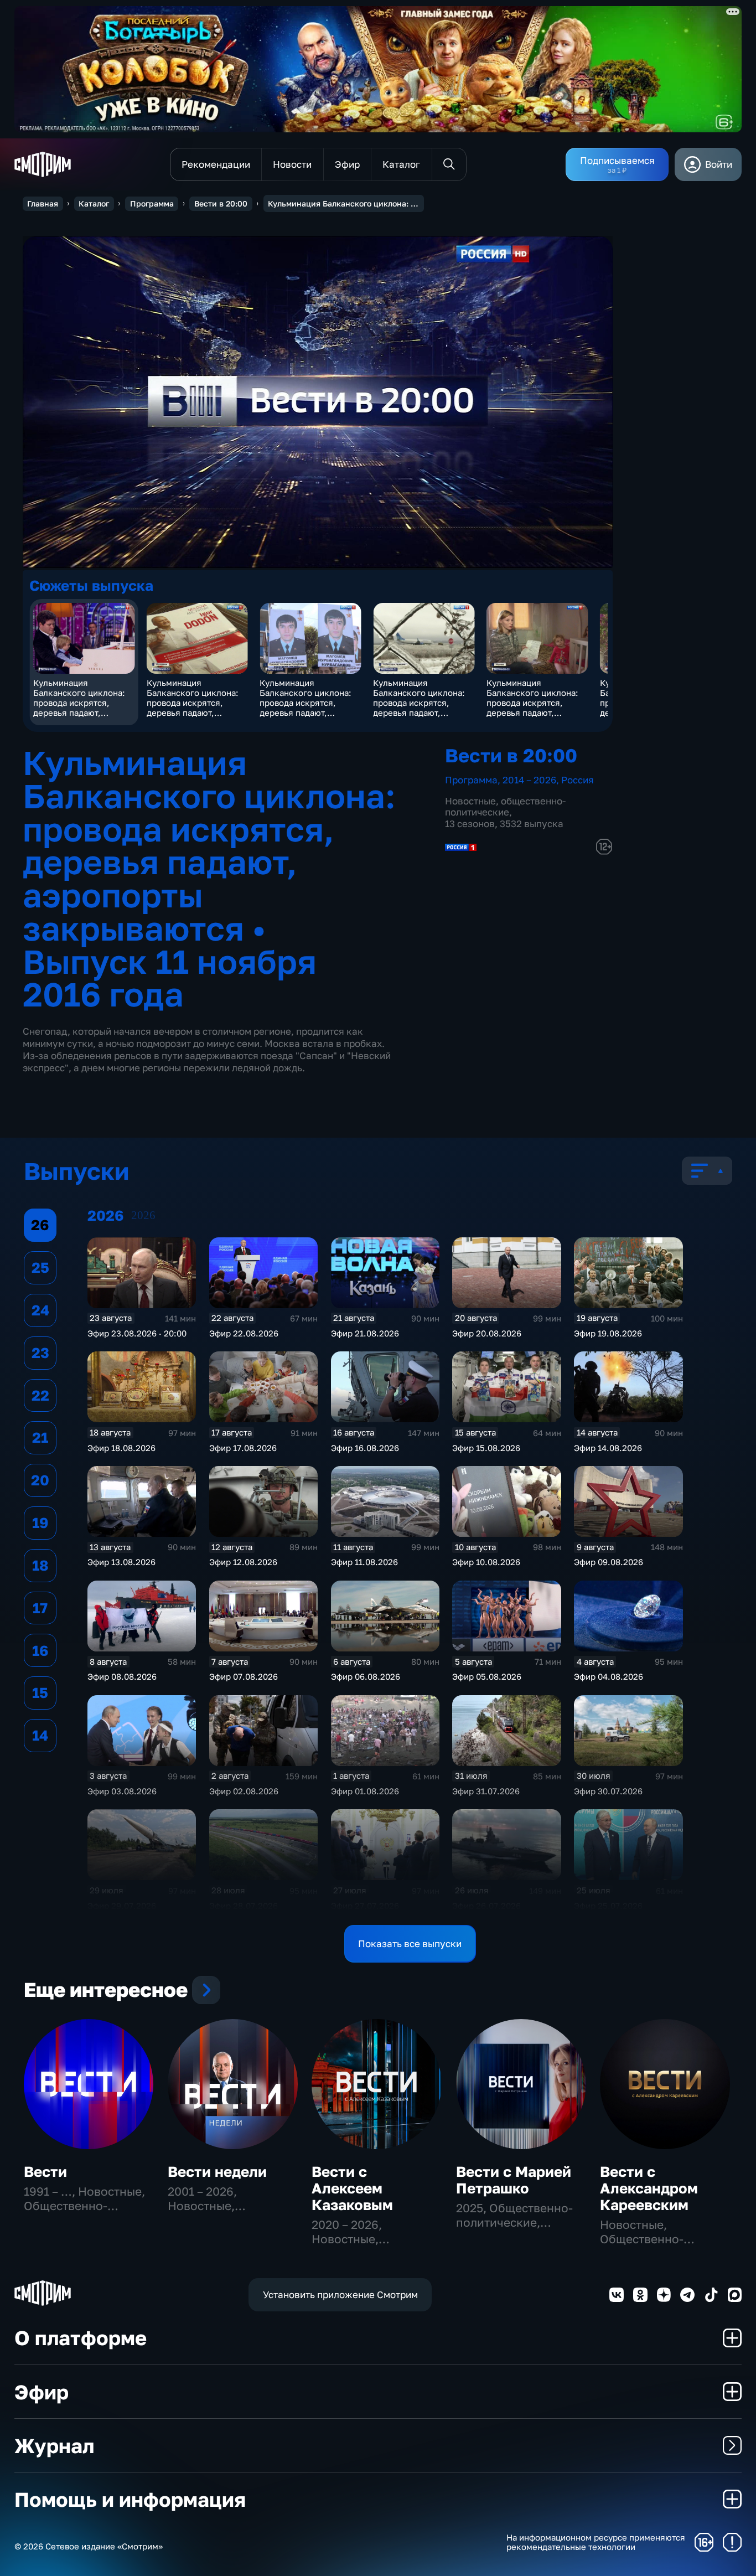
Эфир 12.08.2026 (243, 1562)
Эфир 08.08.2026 (122, 1676)
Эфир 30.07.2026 (608, 1791)
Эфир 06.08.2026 (366, 1676)
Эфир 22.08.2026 (244, 1333)
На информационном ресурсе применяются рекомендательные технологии (596, 2543)
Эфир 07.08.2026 (244, 1676)
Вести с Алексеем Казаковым (352, 2188)
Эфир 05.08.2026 (487, 1676)
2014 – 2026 (529, 780)
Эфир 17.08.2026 (243, 1448)
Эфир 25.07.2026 (608, 1906)
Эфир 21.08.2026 (365, 1333)
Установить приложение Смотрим (340, 2294)
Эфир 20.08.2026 (487, 1333)
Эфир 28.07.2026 (244, 1906)
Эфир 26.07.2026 (486, 1906)
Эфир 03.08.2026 (122, 1791)
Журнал (54, 2445)
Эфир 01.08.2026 (365, 1791)
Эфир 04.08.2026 (609, 1676)
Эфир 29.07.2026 (122, 1906)
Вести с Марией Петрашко (514, 2180)
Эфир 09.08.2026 (609, 1562)
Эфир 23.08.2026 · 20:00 (137, 1333)
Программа (152, 203)
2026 (143, 1215)
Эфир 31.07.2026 (486, 1791)
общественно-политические (505, 806)
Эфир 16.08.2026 (365, 1448)
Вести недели (217, 2172)
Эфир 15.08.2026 (486, 1448)
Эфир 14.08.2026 (608, 1448)
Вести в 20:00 (221, 203)
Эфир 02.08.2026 (244, 1791)
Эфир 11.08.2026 (364, 1562)
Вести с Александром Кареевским (649, 2188)
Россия (578, 780)
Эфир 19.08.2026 (608, 1333)
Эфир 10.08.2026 (486, 1562)
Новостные (470, 801)
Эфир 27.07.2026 (365, 1906)
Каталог (94, 203)
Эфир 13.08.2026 (121, 1562)
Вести (45, 2172)
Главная (43, 203)
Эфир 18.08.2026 (121, 1448)
